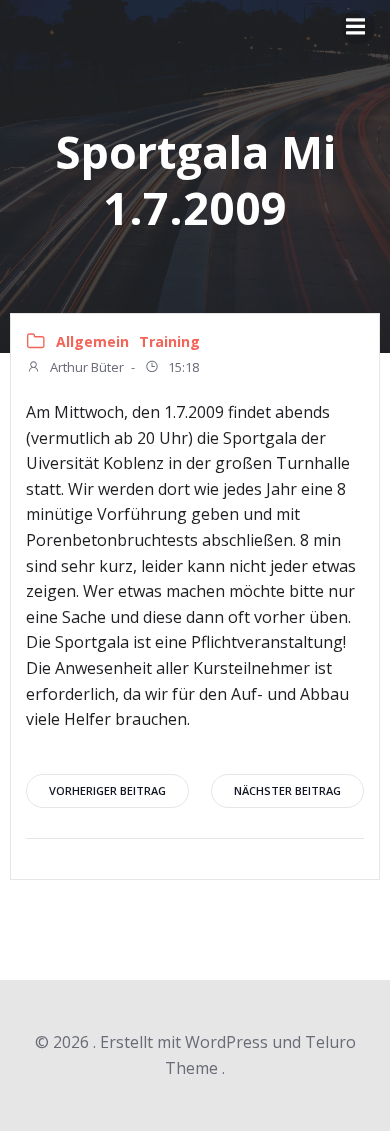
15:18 (182, 367)
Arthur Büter (85, 367)
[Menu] (358, 27)
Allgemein (92, 341)
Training (169, 341)
